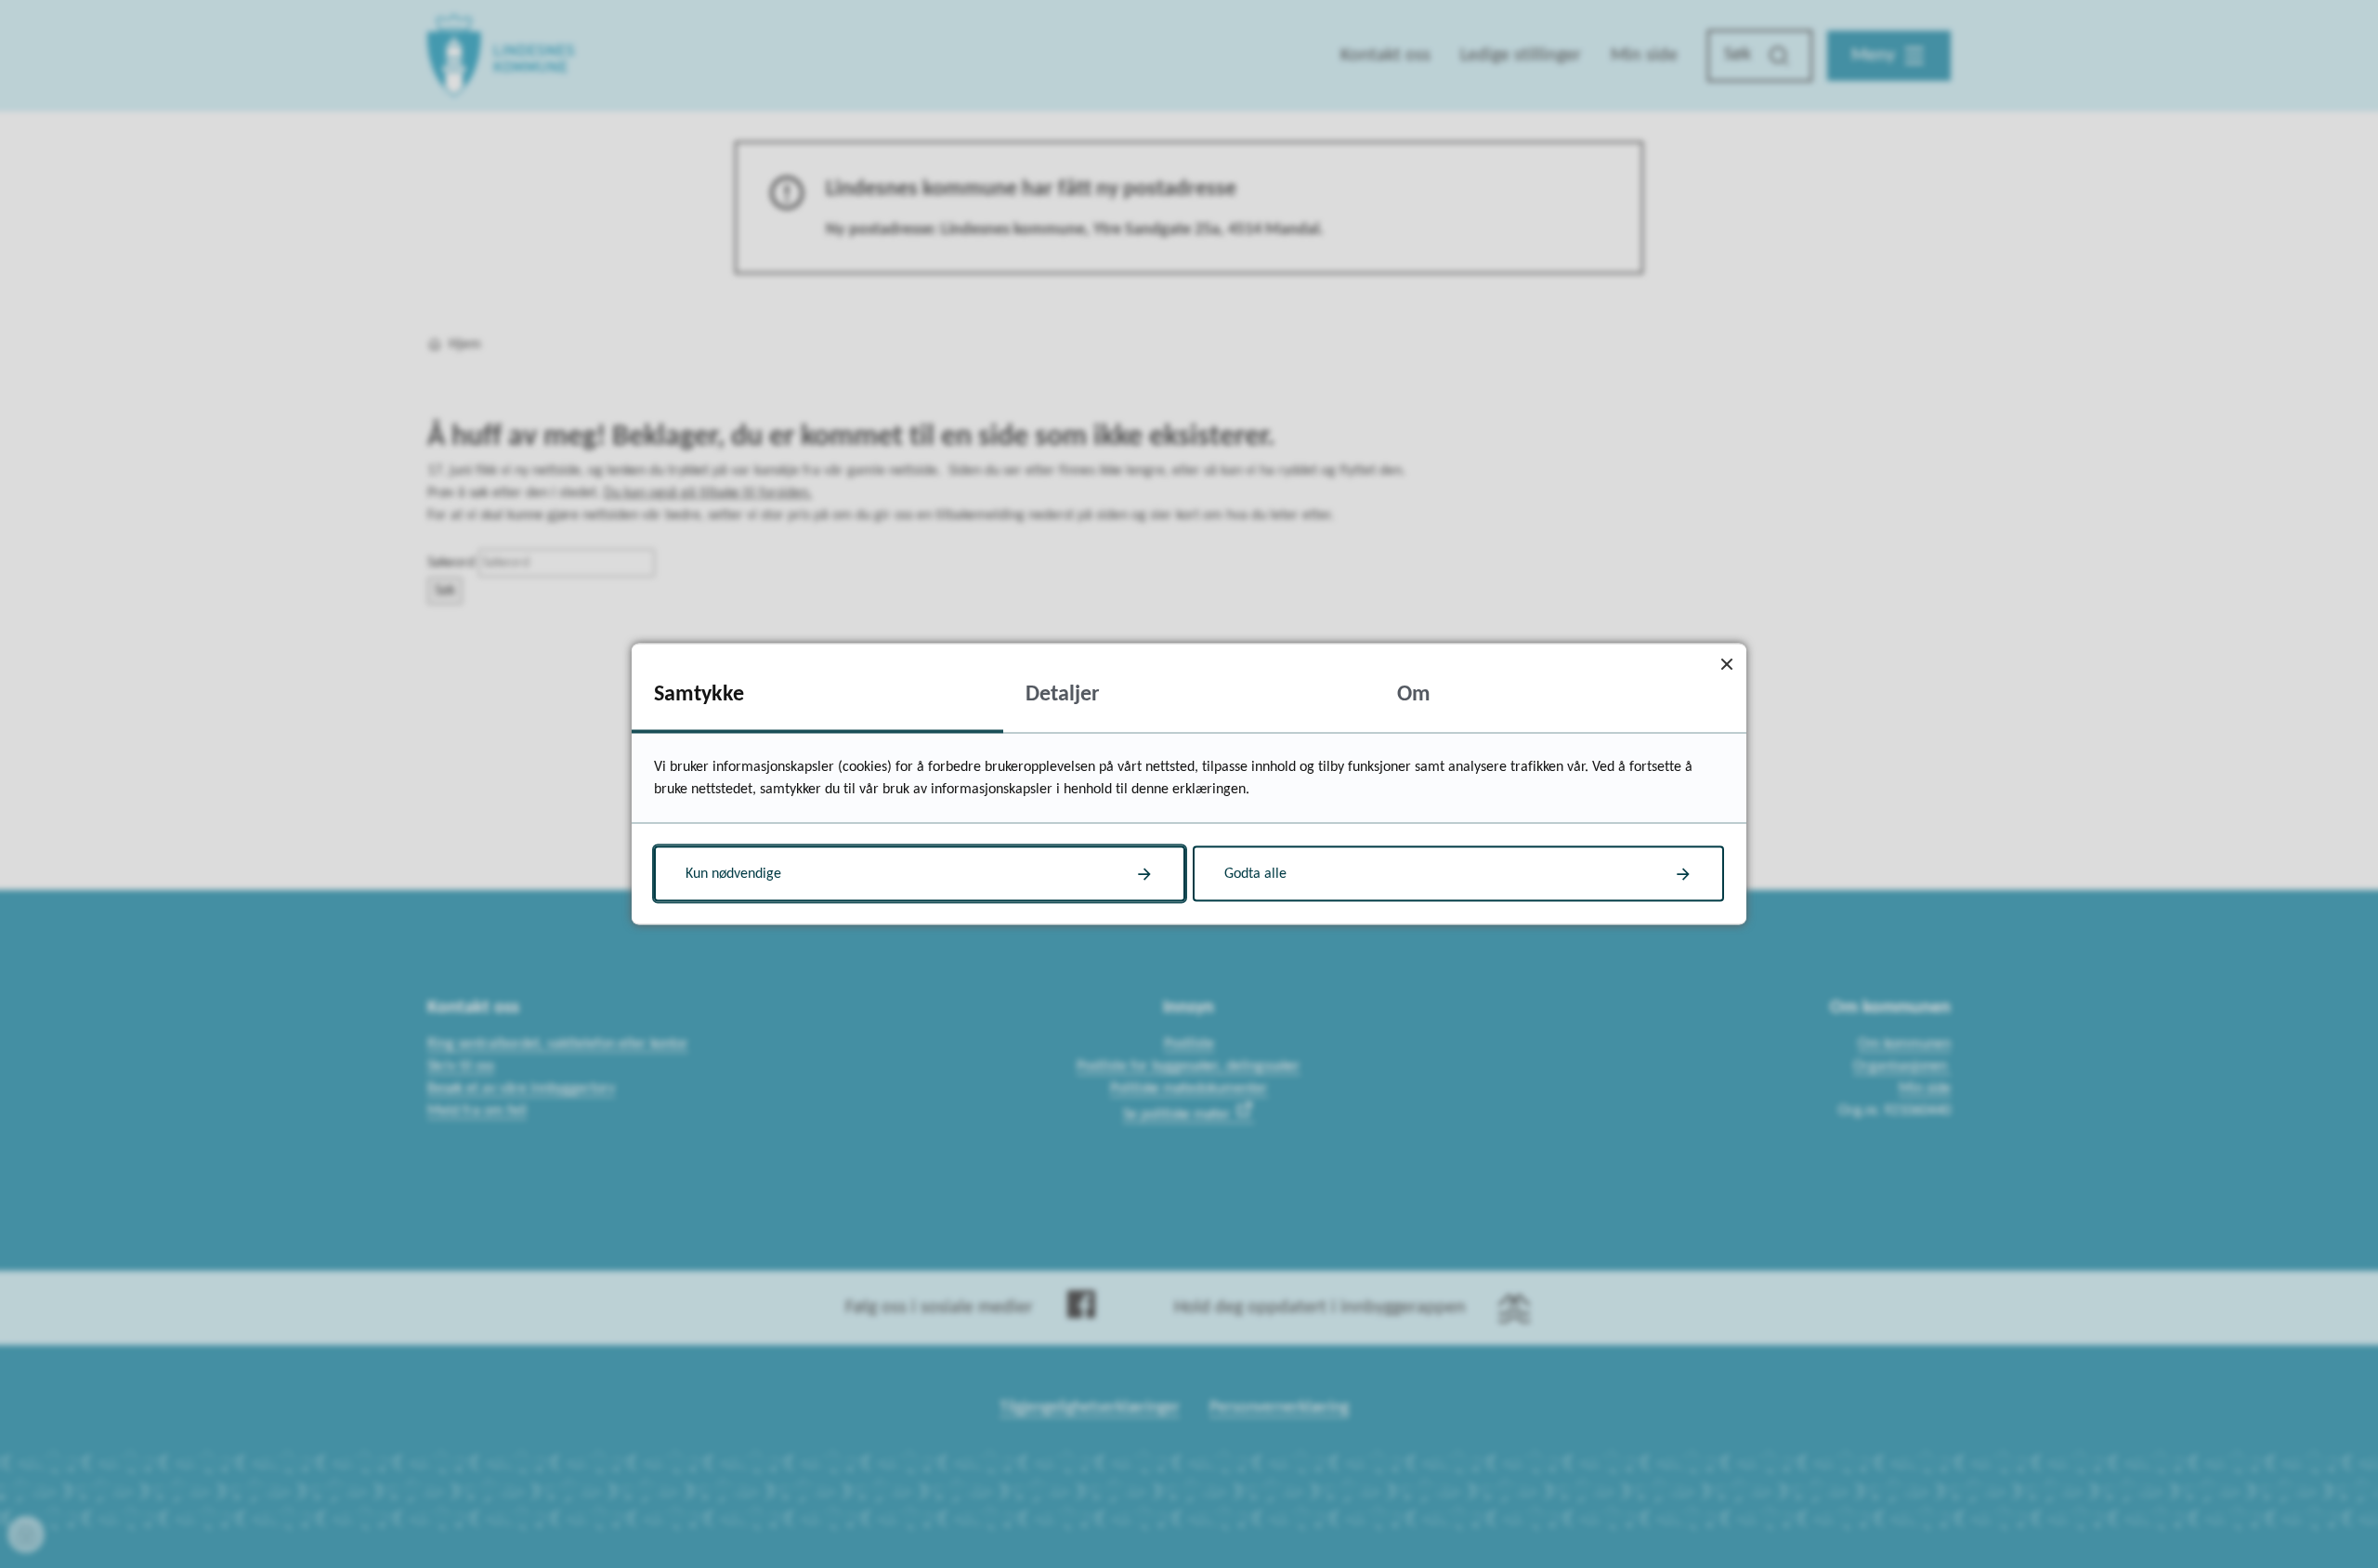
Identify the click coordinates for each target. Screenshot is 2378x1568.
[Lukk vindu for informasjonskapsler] (1726, 664)
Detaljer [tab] (1063, 695)
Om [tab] (1414, 695)
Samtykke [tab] (699, 695)
